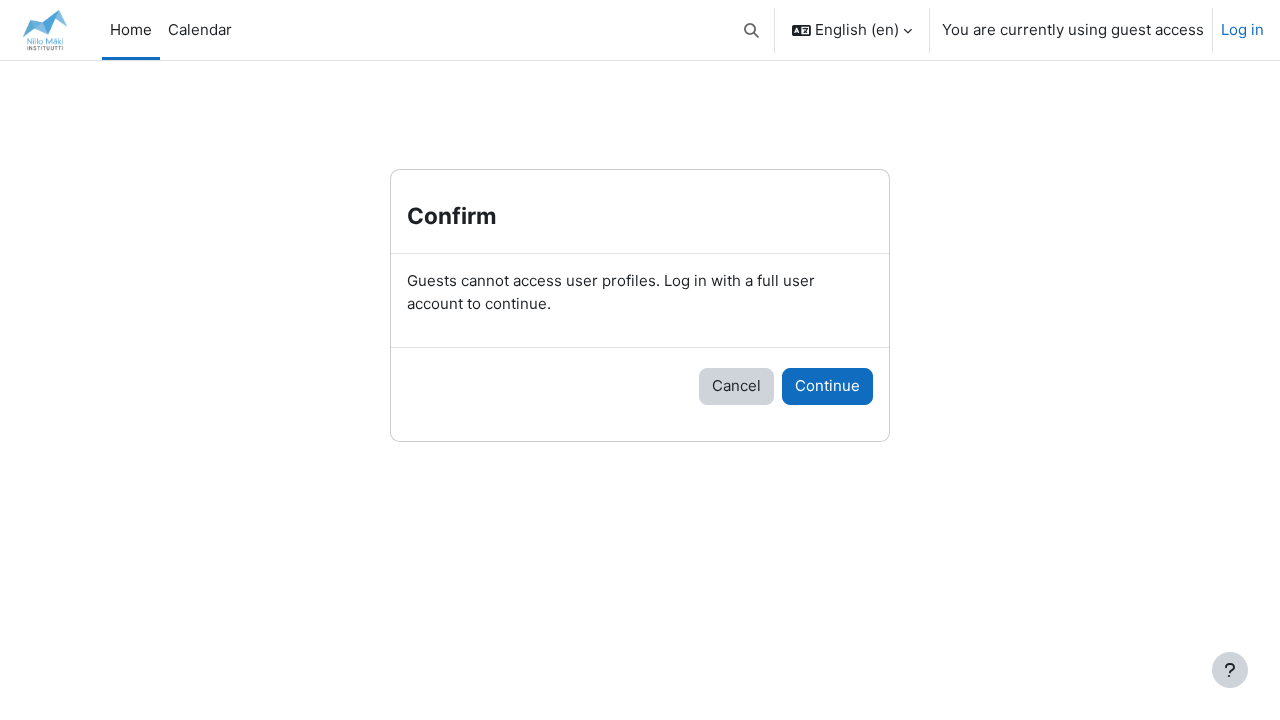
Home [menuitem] (131, 29)
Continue (827, 385)
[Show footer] (1230, 670)
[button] (752, 30)
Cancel (736, 385)
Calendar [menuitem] (200, 29)
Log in (1242, 29)
